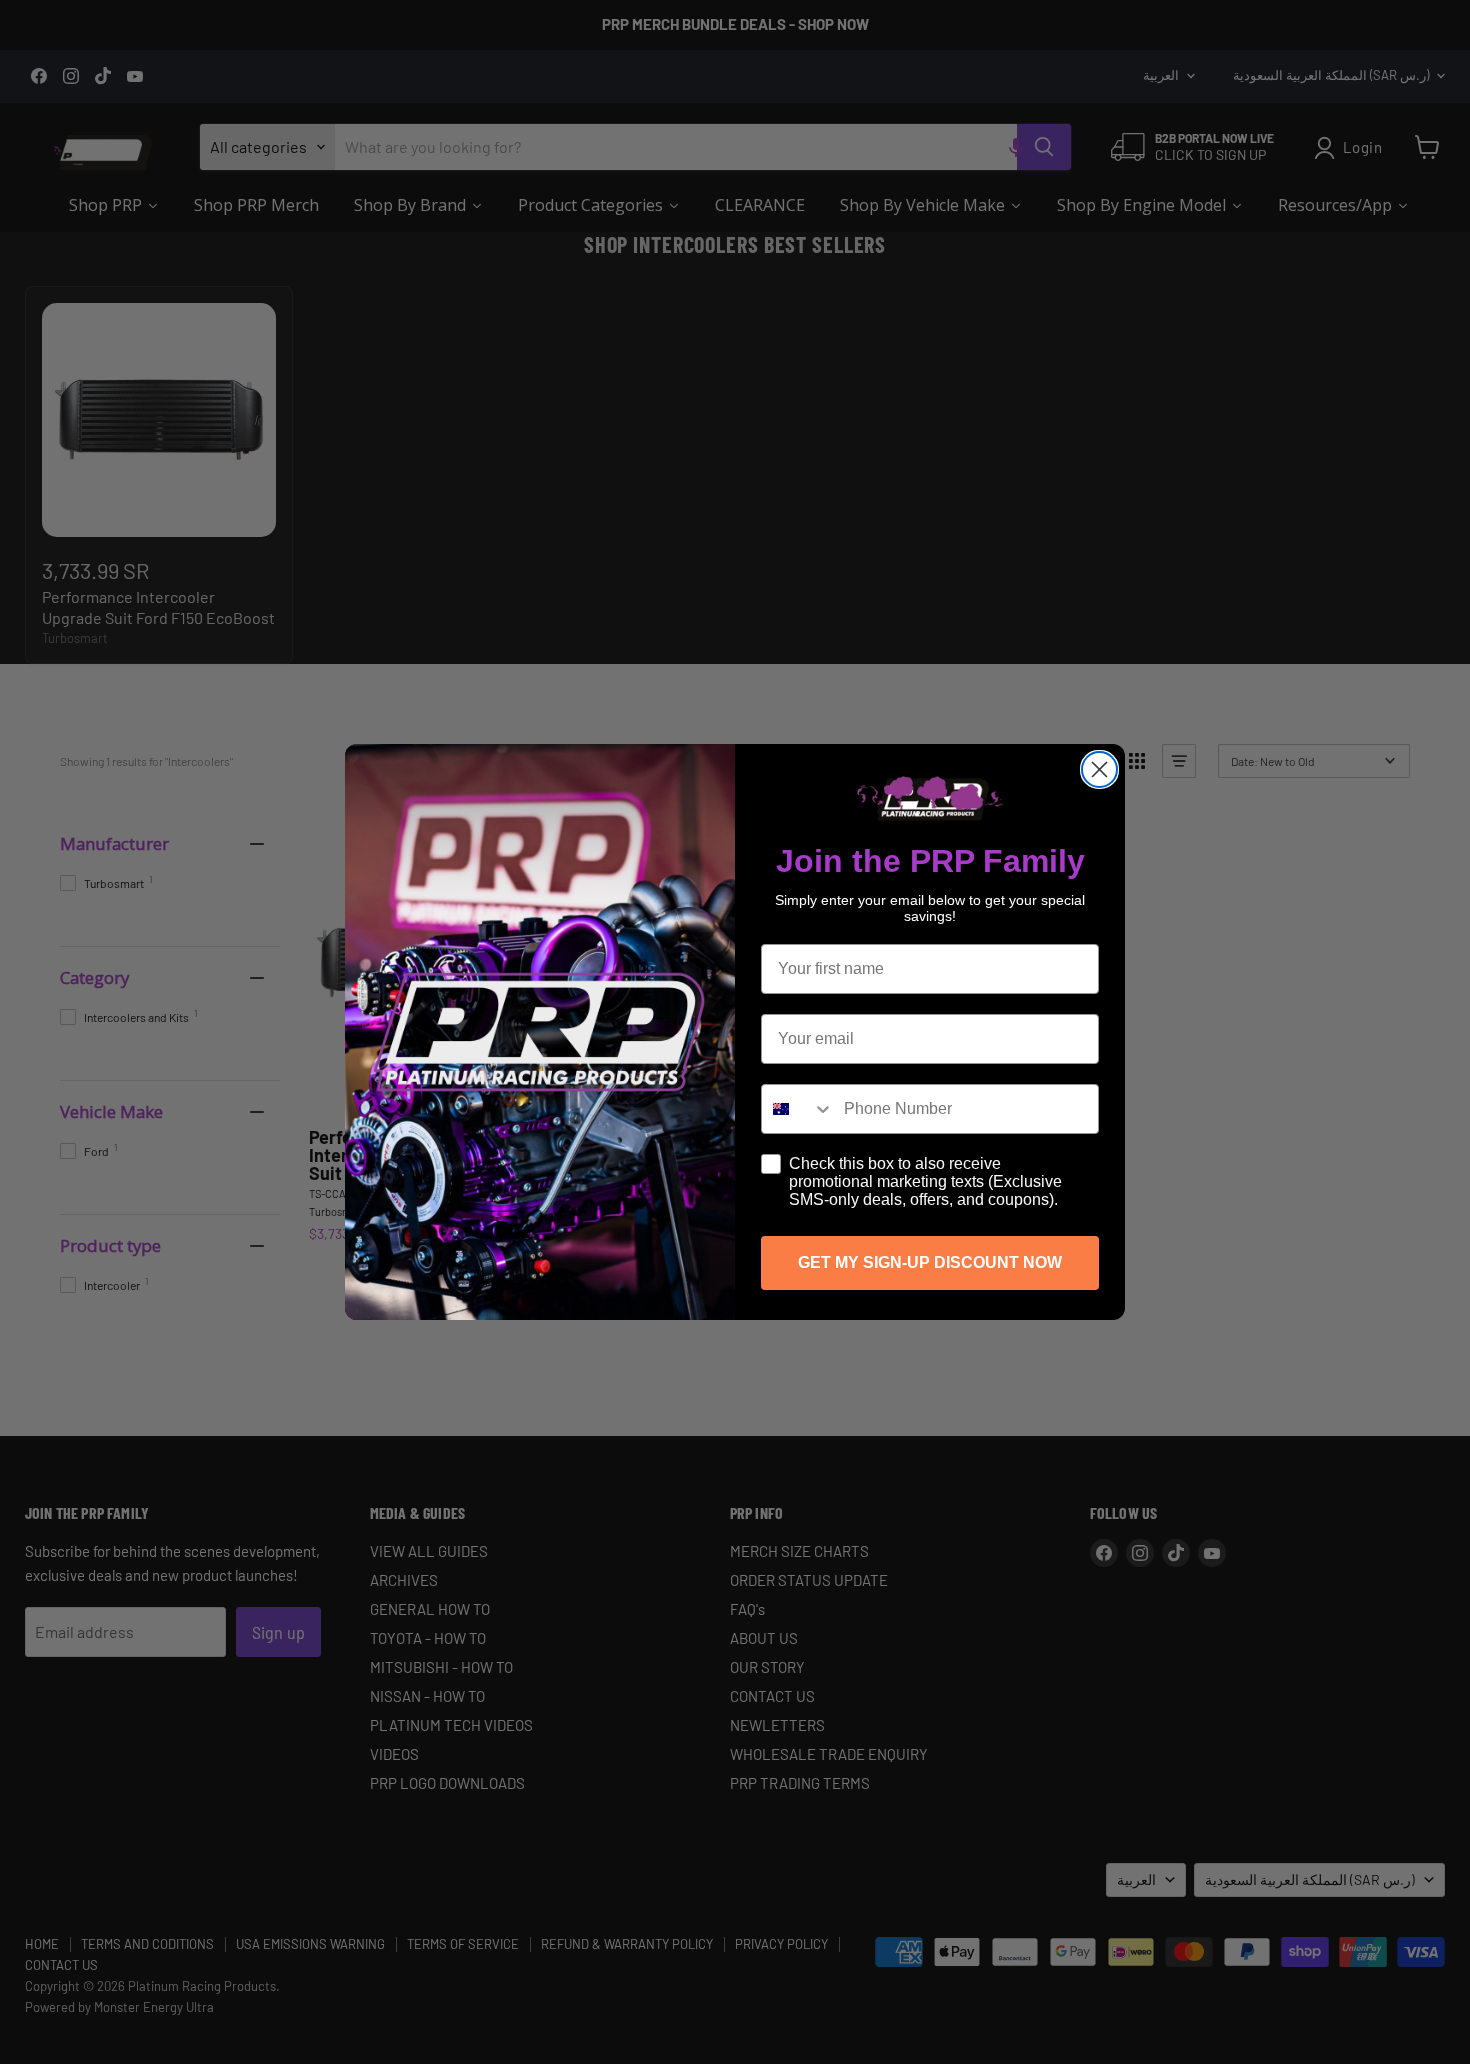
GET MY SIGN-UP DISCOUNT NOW (930, 1262)
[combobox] (798, 1109)
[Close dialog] (1099, 769)
